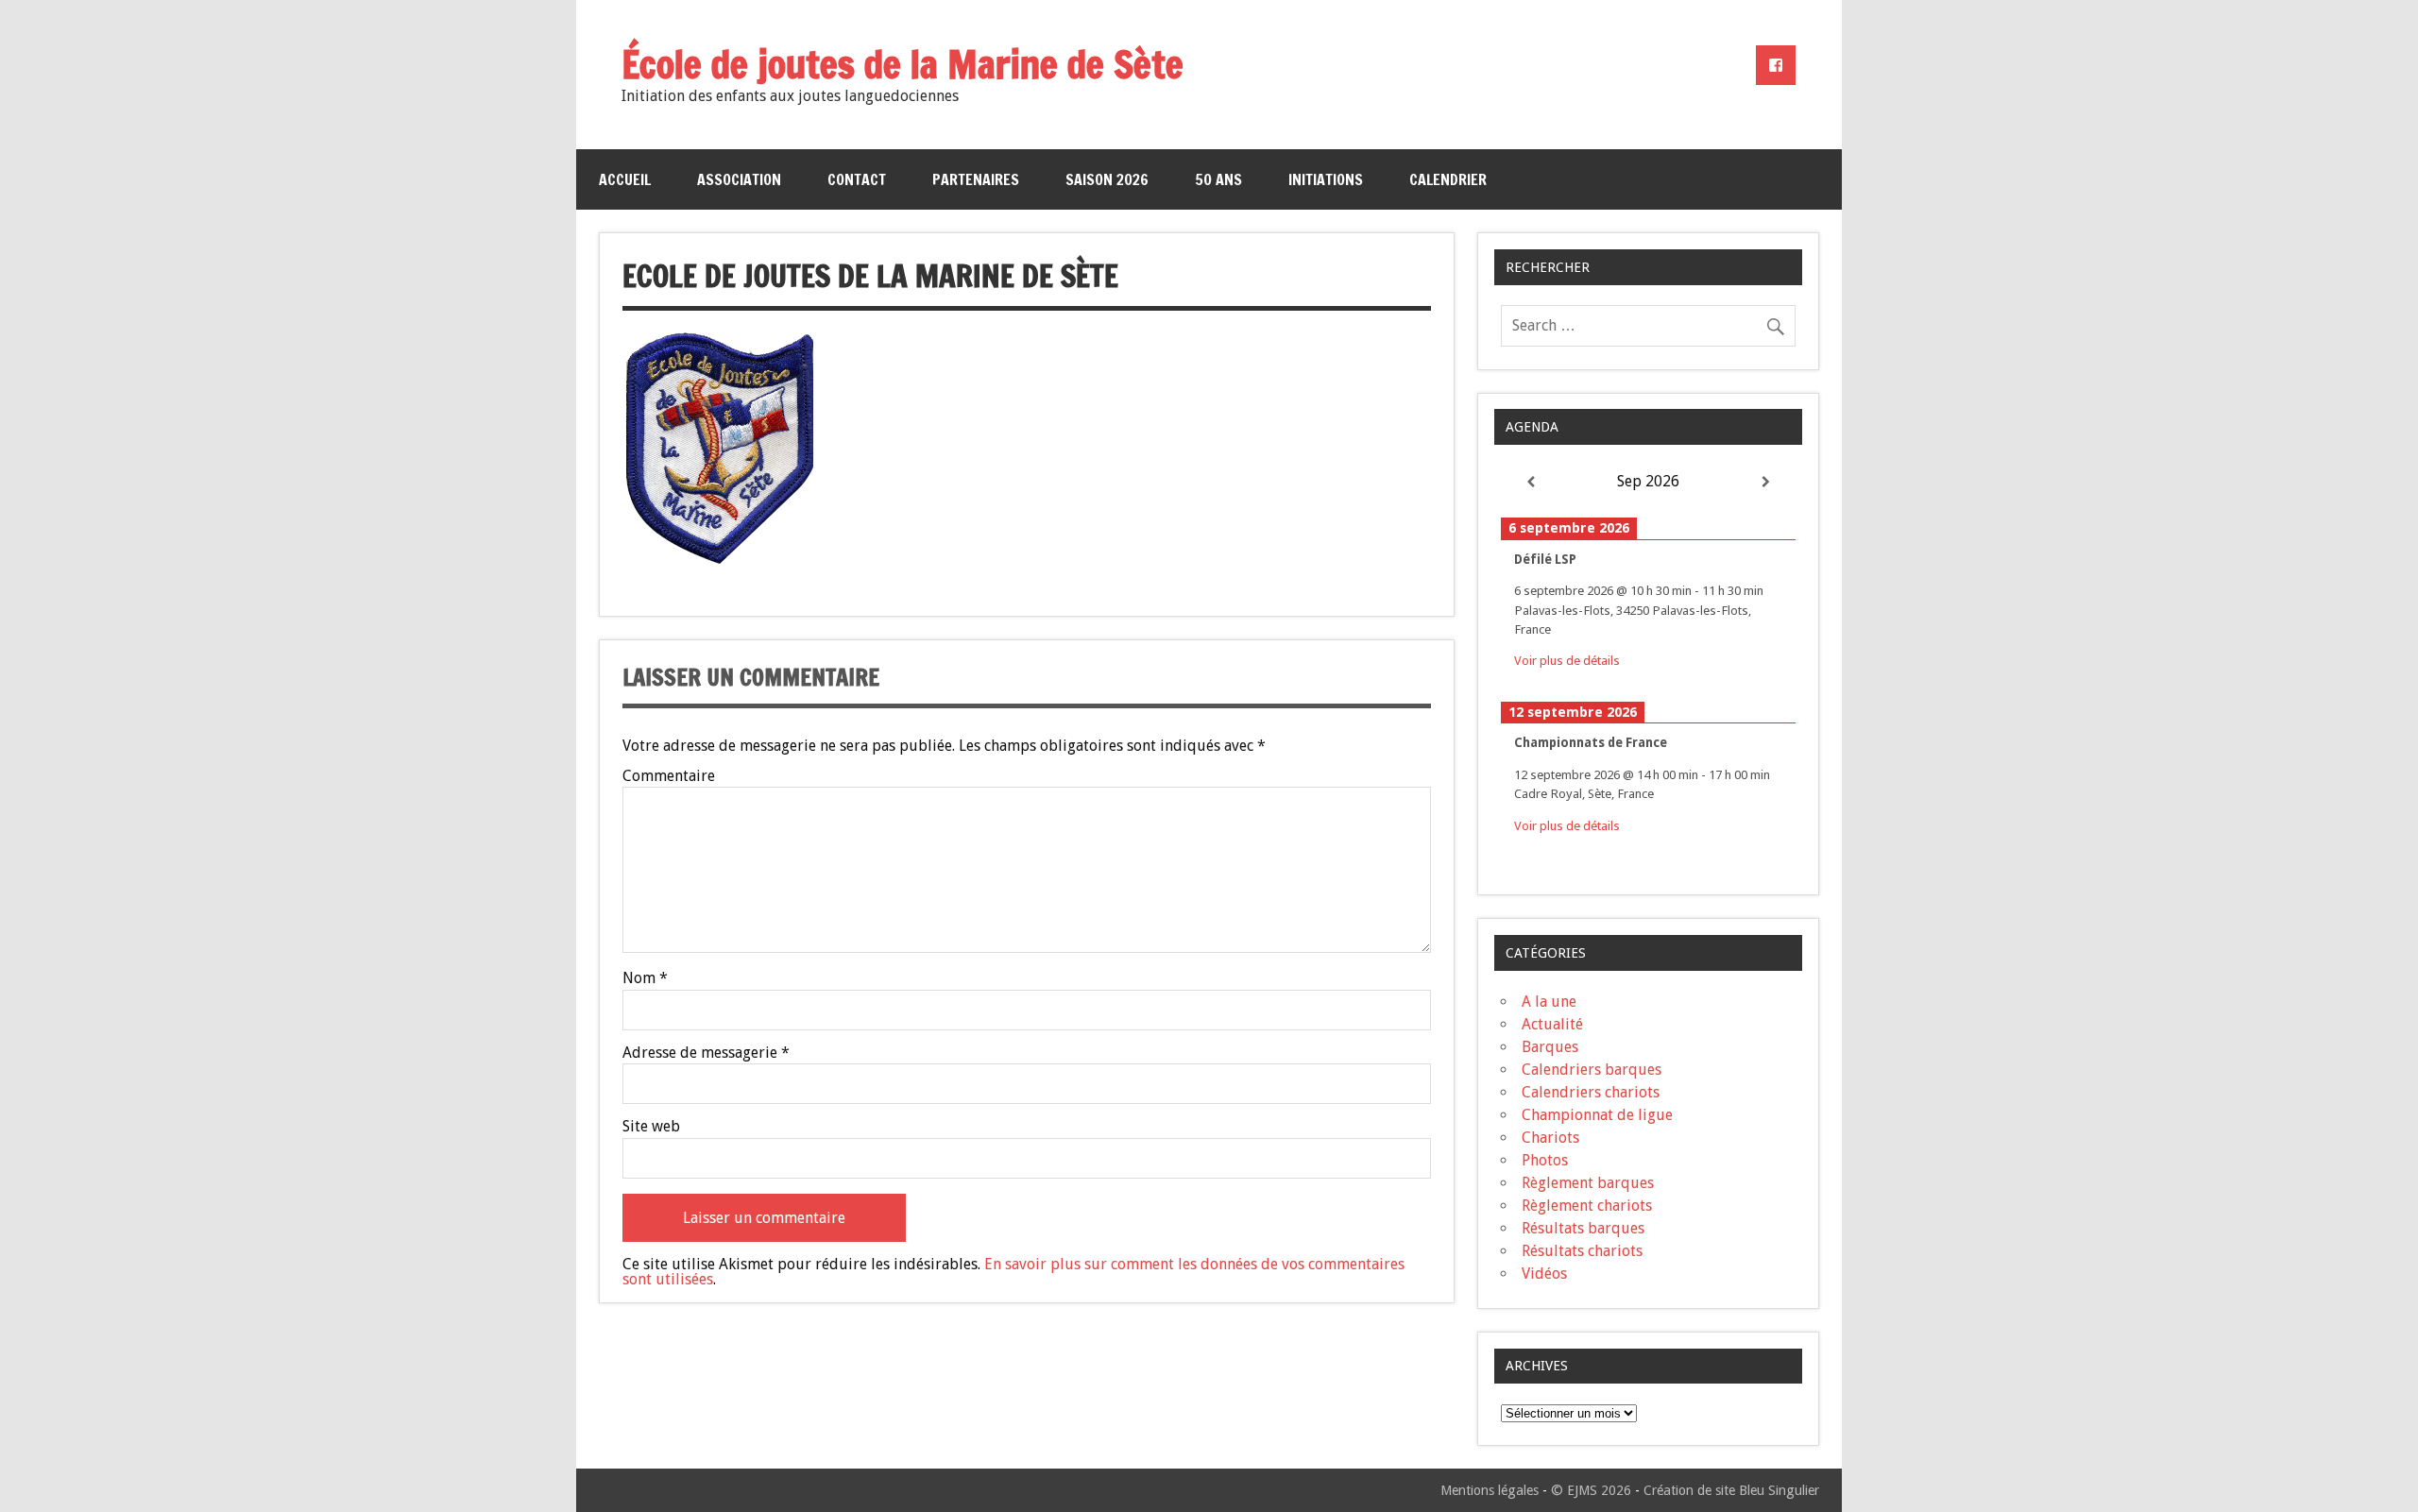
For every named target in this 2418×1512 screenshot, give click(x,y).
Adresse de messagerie (706, 1053)
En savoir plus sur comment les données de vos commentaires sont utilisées (1013, 1272)
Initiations (1326, 179)
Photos (1545, 1160)
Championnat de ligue (1597, 1115)
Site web (651, 1127)
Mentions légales (1490, 1490)
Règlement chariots (1587, 1206)
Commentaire (669, 776)
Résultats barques (1583, 1228)
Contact (857, 179)
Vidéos (1544, 1274)
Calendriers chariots (1591, 1092)
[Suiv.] (1766, 482)
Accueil (625, 179)
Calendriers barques (1592, 1070)
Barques (1550, 1047)
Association (739, 179)
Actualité (1552, 1024)
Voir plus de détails (1567, 660)
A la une (1549, 1002)
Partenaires (976, 179)
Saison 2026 (1107, 179)
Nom (645, 978)
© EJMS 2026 (1591, 1490)
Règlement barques (1588, 1183)
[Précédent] (1530, 482)
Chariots (1550, 1138)
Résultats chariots (1582, 1251)
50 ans (1218, 179)
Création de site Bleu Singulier (1731, 1490)
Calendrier (1448, 179)
